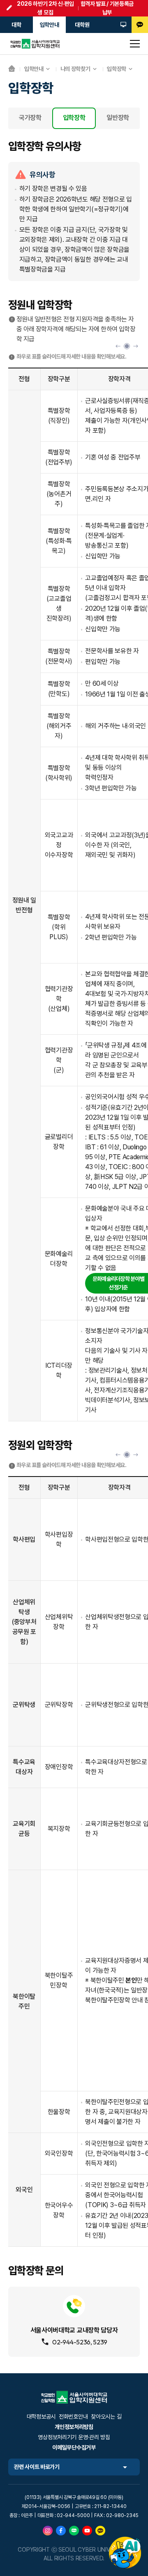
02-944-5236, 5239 (80, 2342)
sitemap (135, 44)
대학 (16, 25)
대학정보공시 (41, 2417)
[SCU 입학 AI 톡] (125, 2553)
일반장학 (118, 118)
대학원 (82, 25)
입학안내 (50, 25)
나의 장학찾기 (75, 69)
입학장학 (117, 69)
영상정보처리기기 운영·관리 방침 (74, 2437)
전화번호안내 (73, 2417)
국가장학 (30, 118)
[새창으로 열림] (48, 2530)
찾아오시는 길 (106, 2417)
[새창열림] (123, 25)
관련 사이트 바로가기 (37, 2467)
